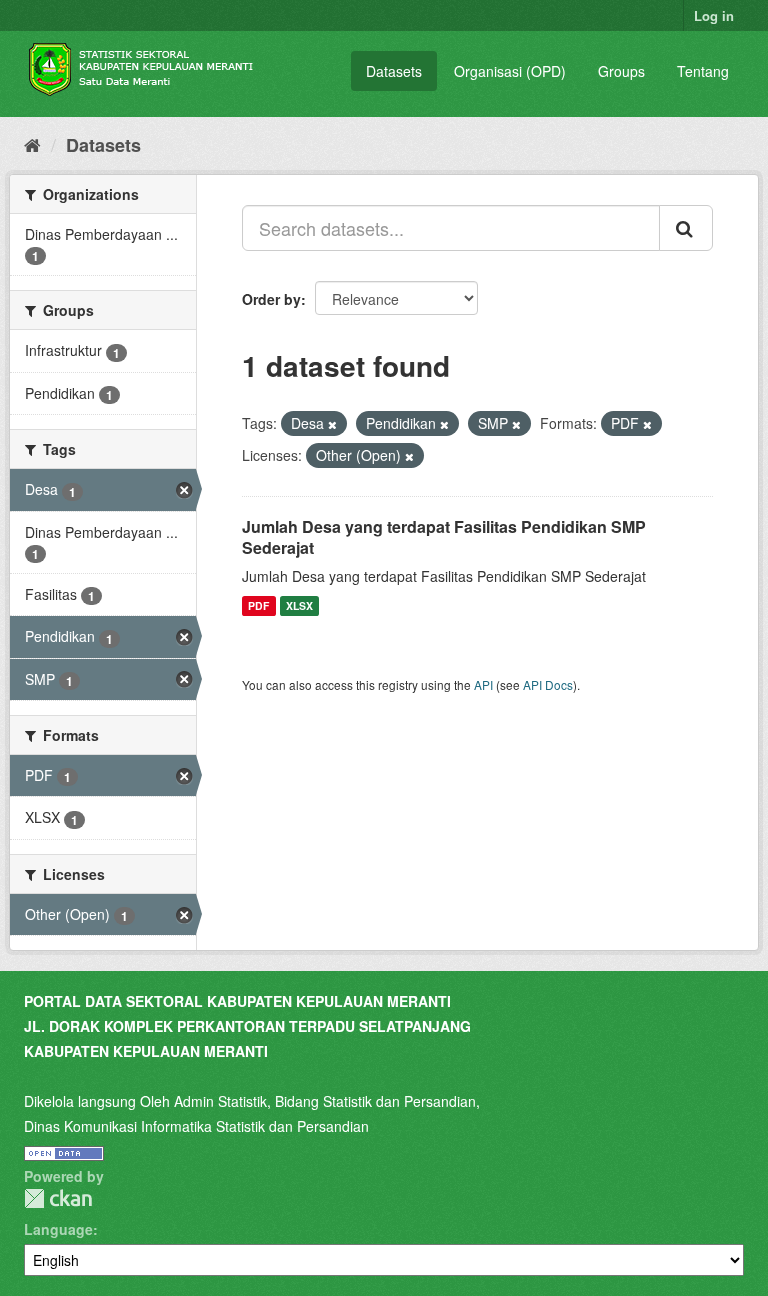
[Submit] (686, 228)
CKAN (58, 1198)
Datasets (394, 71)
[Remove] (332, 424)
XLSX (299, 605)
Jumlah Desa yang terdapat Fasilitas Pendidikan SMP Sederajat (444, 537)
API (483, 684)
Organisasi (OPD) (510, 71)
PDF (258, 605)
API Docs (548, 684)
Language (58, 1229)
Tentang (703, 71)
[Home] (32, 144)
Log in (714, 15)
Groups (621, 71)
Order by (271, 299)
